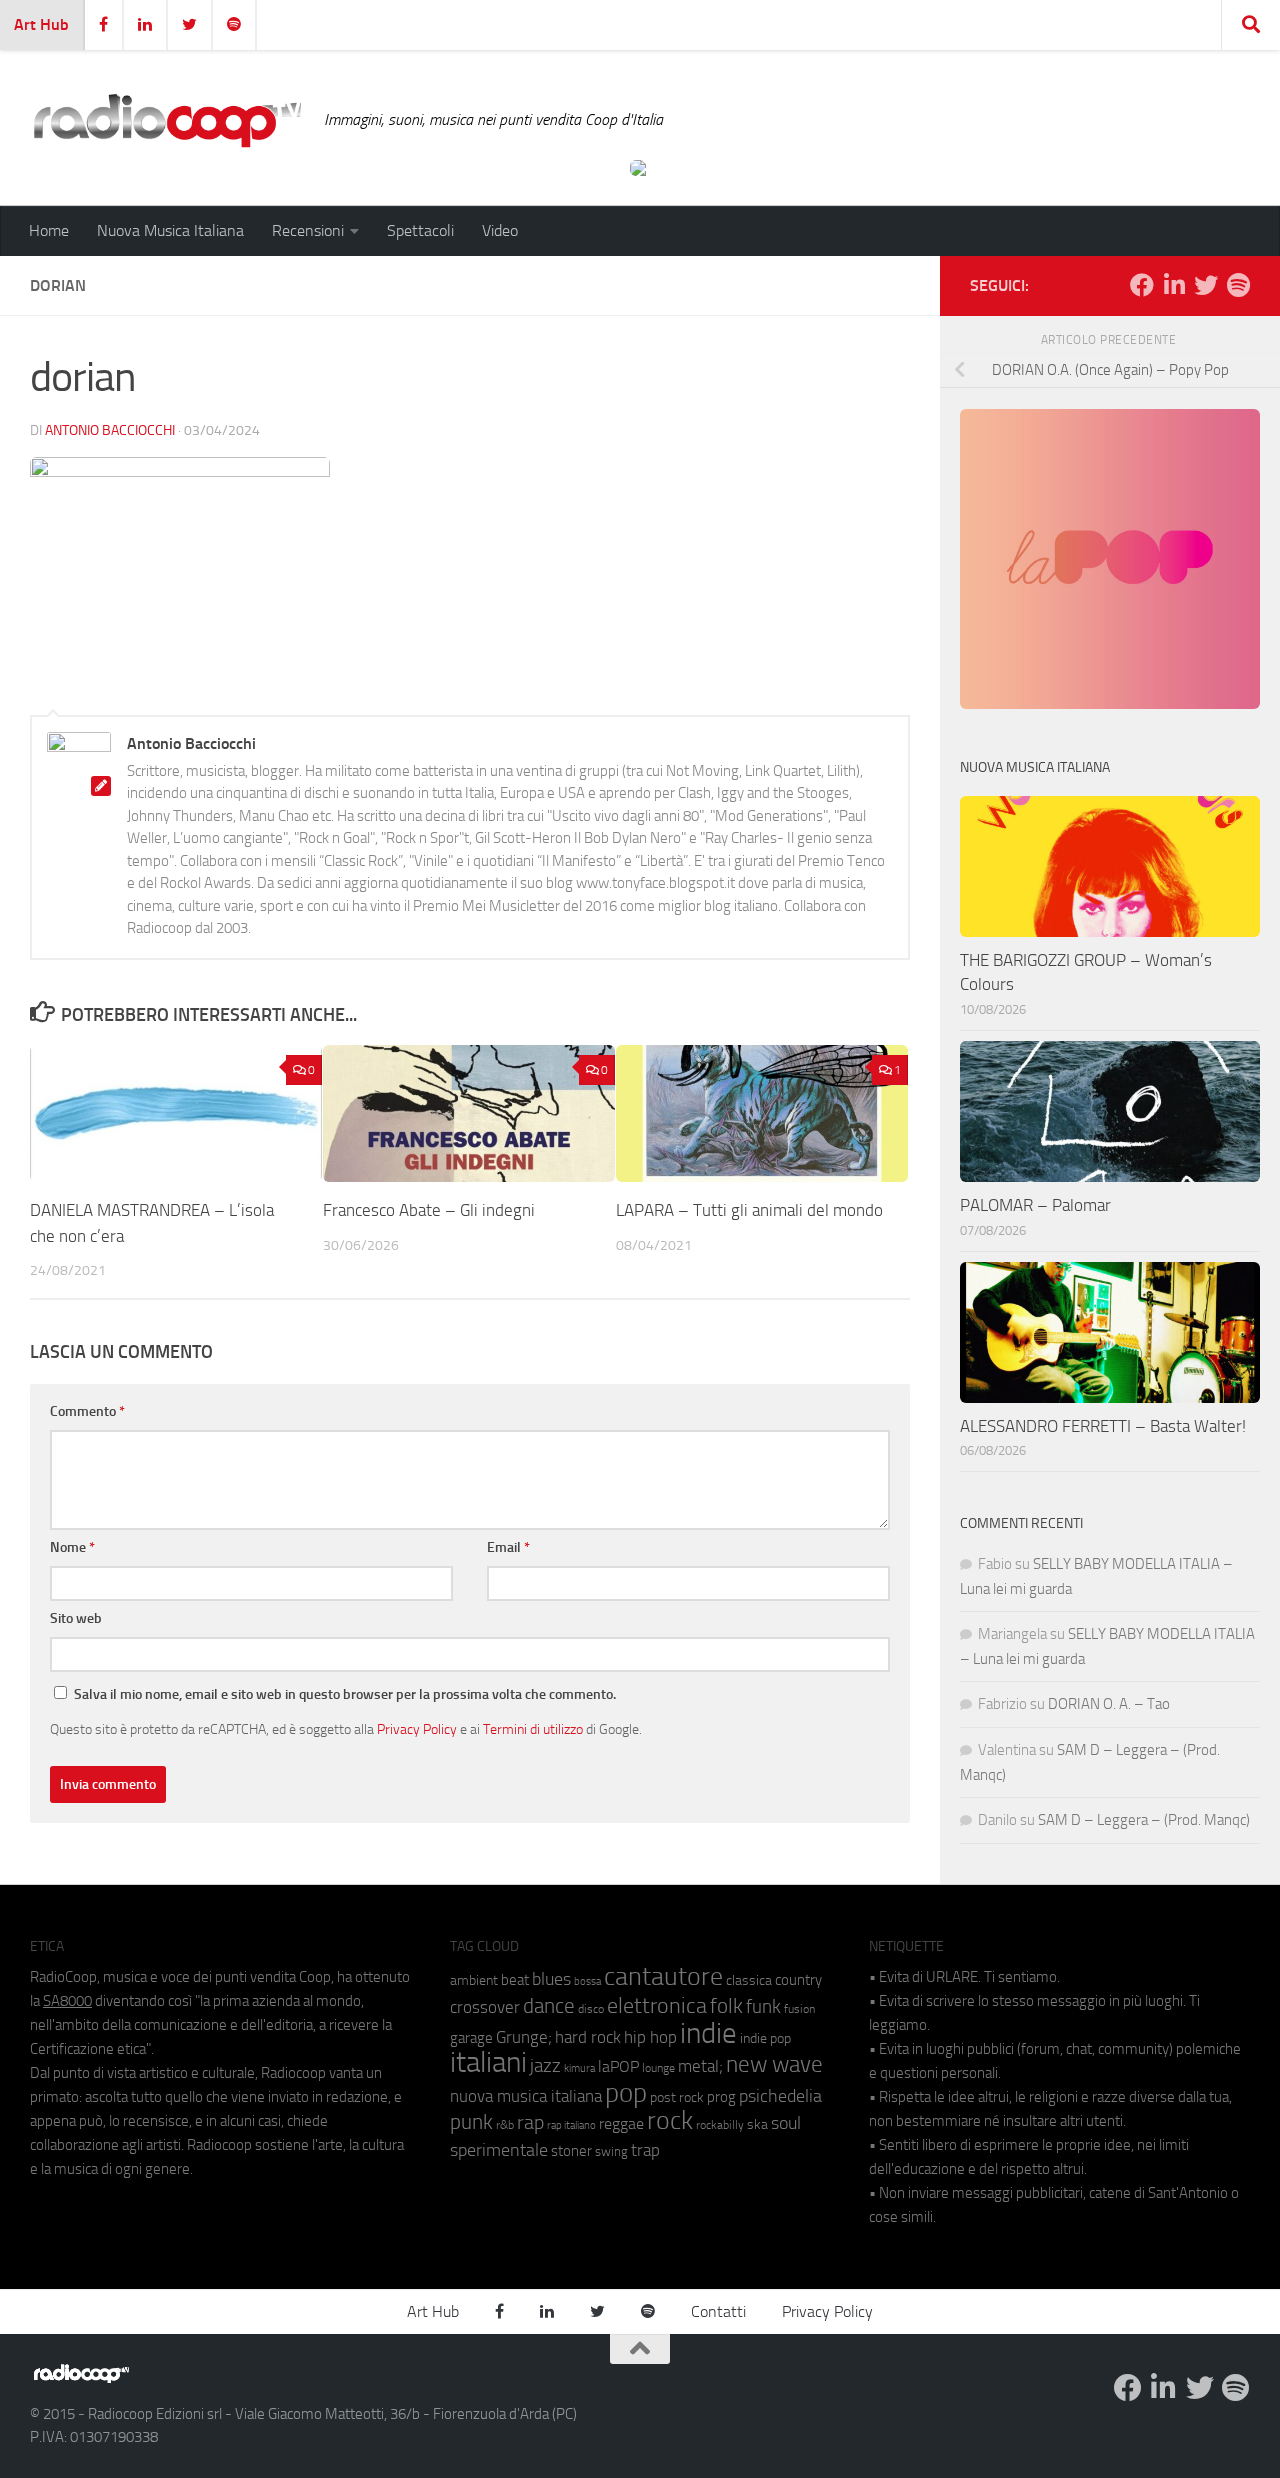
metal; (700, 2066)
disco (591, 2009)
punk (471, 2122)
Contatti (718, 2311)
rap (530, 2122)
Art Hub (41, 24)
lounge (658, 2068)
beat (515, 1980)
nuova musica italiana (526, 2096)
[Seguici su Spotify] (1238, 285)
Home (49, 230)
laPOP (618, 2067)
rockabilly (720, 2125)
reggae (621, 2123)
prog (721, 2097)
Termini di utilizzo (533, 1729)
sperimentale (499, 2150)
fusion (799, 2008)
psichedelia (780, 2096)
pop (626, 2093)
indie (708, 2033)
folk (726, 2006)
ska (757, 2124)
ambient (474, 1980)
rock (670, 2120)
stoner (571, 2151)
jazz (545, 2066)
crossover (485, 2007)
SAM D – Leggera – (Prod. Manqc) (1144, 1820)
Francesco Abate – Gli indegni (429, 1210)
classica (749, 1980)
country (798, 1980)
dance (549, 2005)
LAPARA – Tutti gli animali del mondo (749, 1210)
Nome (72, 1547)
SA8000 (67, 2001)
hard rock (588, 2037)
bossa (587, 1981)
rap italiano (571, 2125)
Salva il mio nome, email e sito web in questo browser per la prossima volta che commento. (345, 1694)
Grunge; (524, 2037)
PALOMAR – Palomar (1035, 1205)
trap (645, 2150)
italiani (488, 2062)
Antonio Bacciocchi (110, 430)
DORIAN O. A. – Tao (1109, 1704)
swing (611, 2151)
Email (508, 1547)
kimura (579, 2068)
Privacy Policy (417, 1729)
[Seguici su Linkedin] (1174, 285)
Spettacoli (420, 230)
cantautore (663, 1976)
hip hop (650, 2037)
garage (471, 2038)
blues (551, 1979)
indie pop (765, 2038)
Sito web (76, 1618)
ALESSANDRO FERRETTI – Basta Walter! (1103, 1426)
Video (500, 230)
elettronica (657, 2005)
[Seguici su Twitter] (1206, 285)
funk (763, 2007)
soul (786, 2123)
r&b (505, 2124)
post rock (677, 2097)
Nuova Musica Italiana (170, 230)
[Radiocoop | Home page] (167, 120)
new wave (774, 2064)
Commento (87, 1411)
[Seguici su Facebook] (1142, 285)
